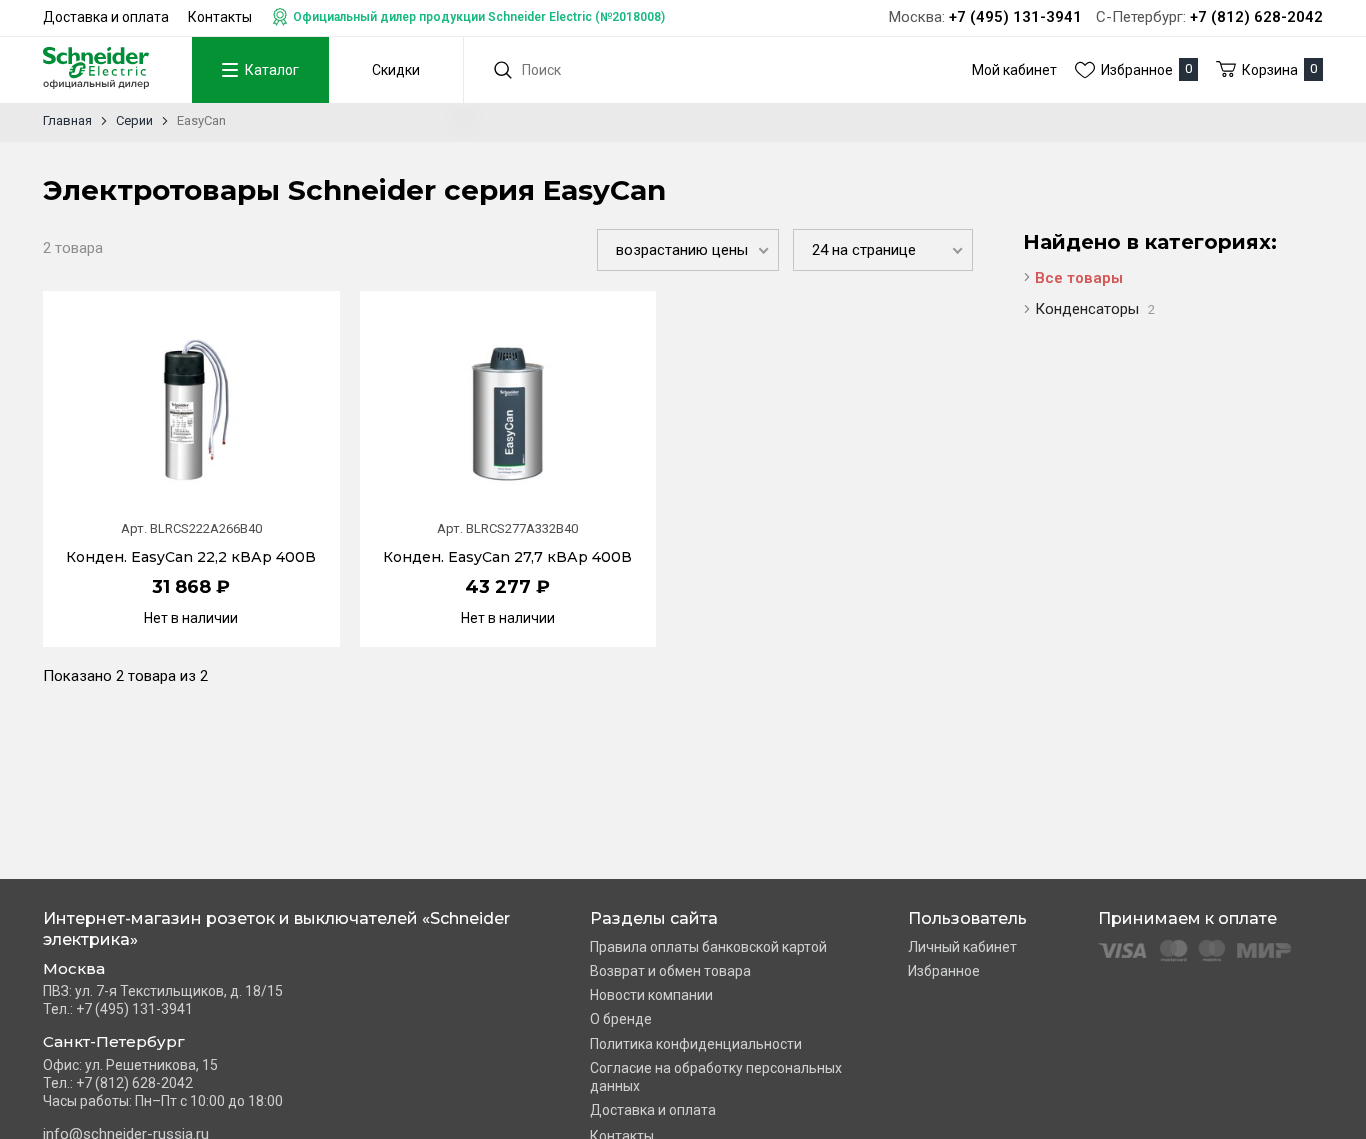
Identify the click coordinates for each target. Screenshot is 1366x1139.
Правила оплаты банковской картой (708, 947)
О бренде (621, 1019)
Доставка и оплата (106, 17)
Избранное (944, 971)
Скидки (396, 70)
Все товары (1079, 278)
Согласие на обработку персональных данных (716, 1077)
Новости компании (651, 995)
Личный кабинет (962, 947)
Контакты (220, 17)
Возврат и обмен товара (670, 971)
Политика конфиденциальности (696, 1044)
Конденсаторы (1095, 309)
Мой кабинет (1014, 70)
